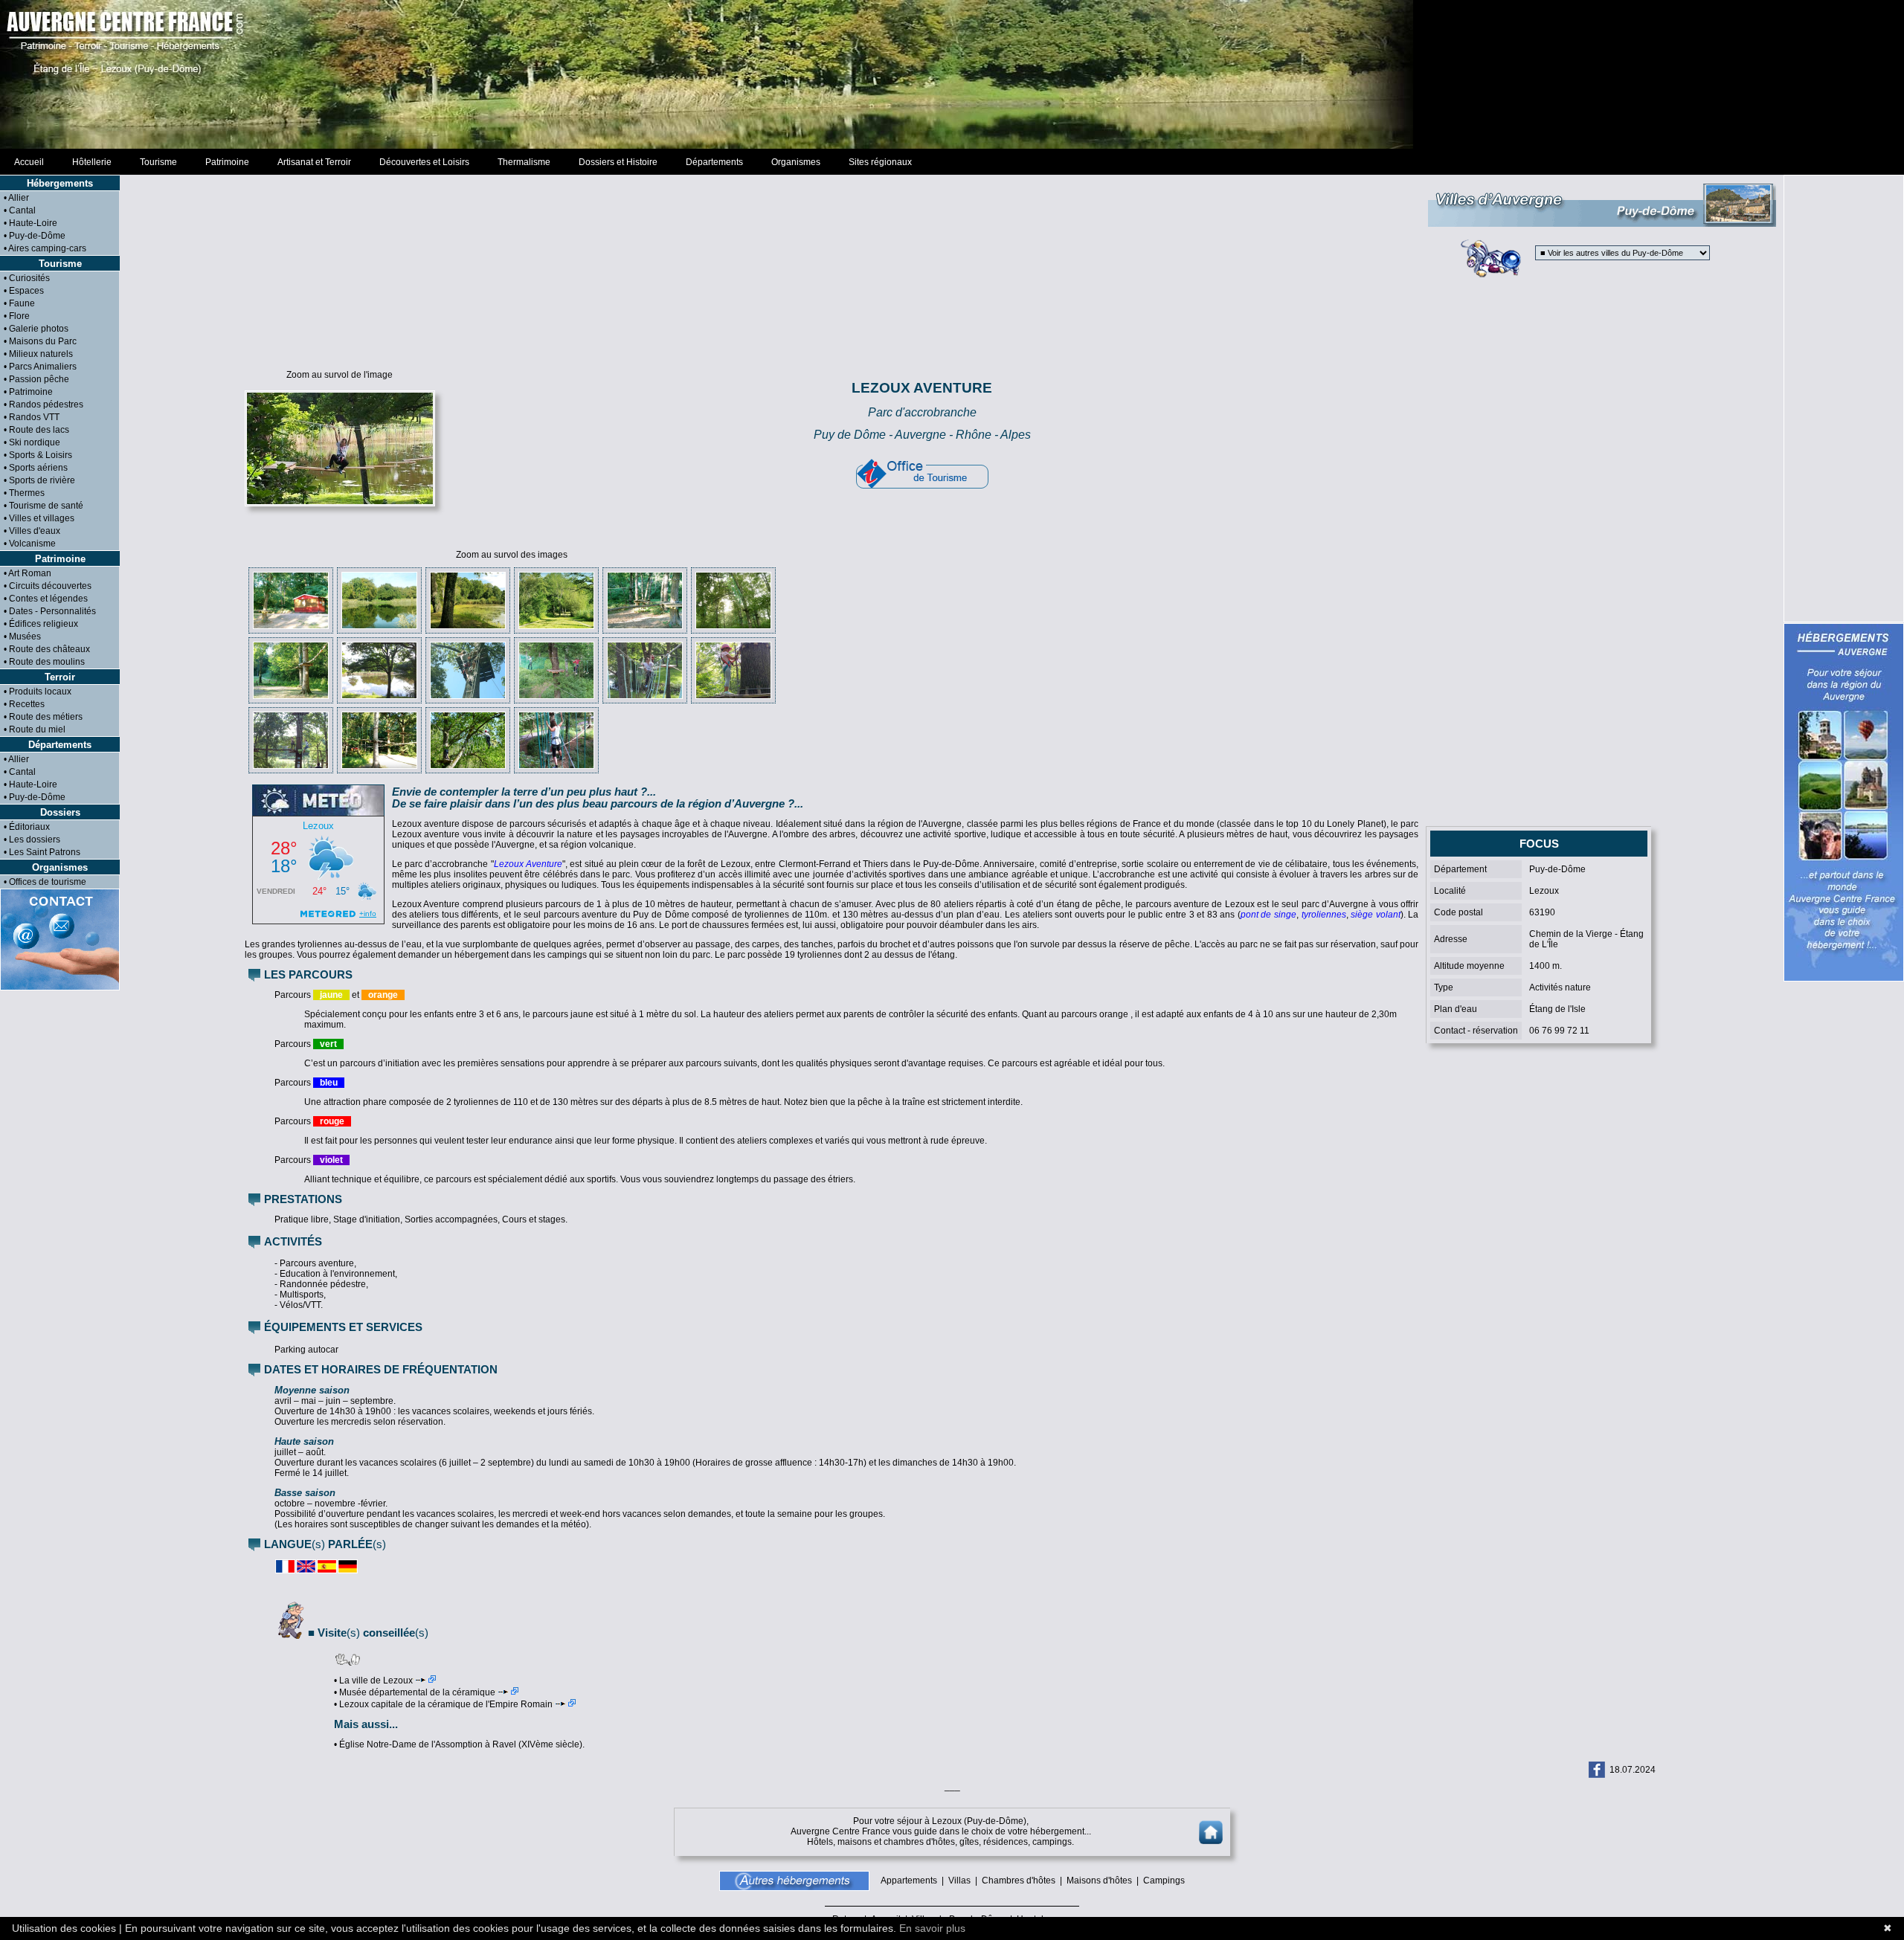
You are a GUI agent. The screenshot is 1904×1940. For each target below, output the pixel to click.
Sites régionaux (880, 162)
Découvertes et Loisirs (424, 162)
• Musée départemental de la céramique (415, 1692)
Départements (714, 162)
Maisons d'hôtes (1099, 1881)
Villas (959, 1881)
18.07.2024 (1633, 1770)
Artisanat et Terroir (314, 162)
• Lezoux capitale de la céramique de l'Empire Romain (443, 1704)
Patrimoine (227, 162)
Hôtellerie (92, 162)
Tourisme (158, 162)
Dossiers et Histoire (618, 162)
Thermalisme (524, 162)
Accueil (29, 162)
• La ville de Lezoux (373, 1680)
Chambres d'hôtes (1019, 1881)
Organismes (796, 162)
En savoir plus (932, 1928)
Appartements (909, 1881)
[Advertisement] (952, 74)
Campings (1164, 1881)
